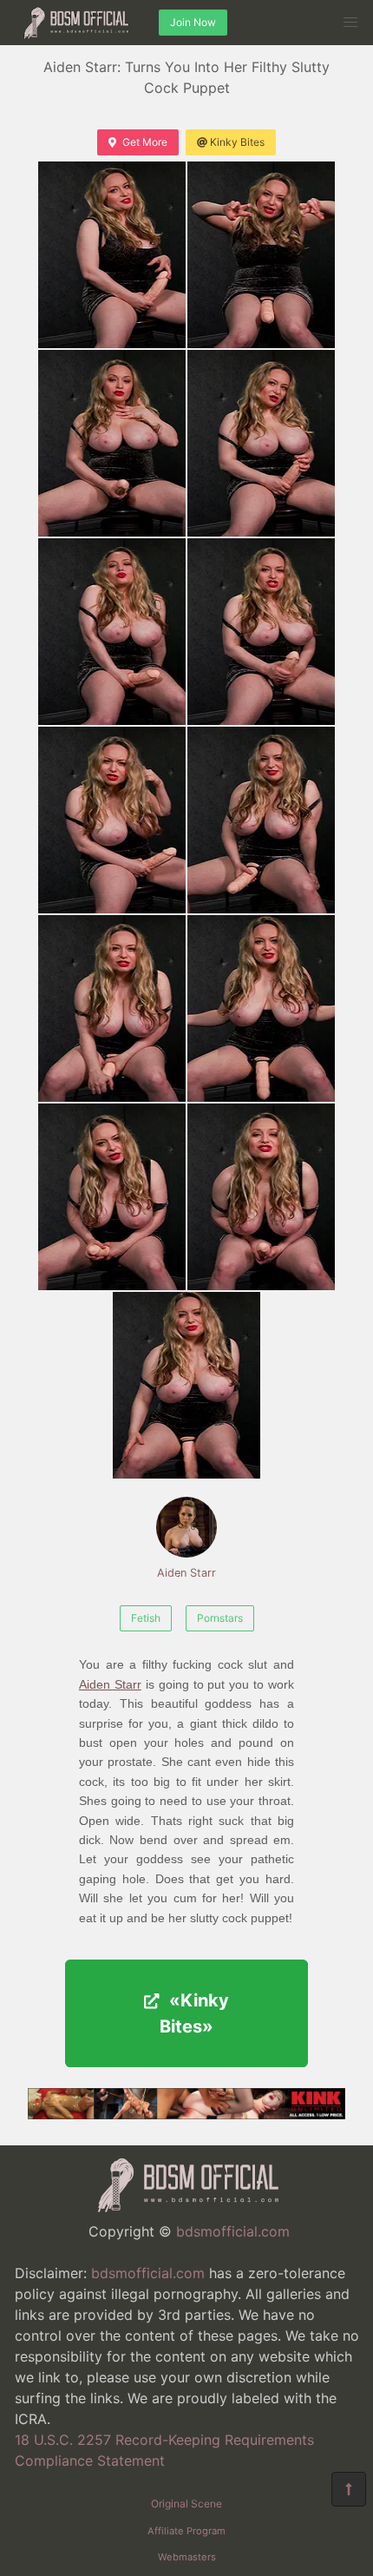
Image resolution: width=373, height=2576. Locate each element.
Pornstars (220, 1618)
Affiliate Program (186, 2531)
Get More (145, 142)
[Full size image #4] (112, 632)
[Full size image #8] (112, 1008)
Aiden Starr (186, 1573)
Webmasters (187, 2557)
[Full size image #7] (261, 820)
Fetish (146, 1618)
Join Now (193, 22)
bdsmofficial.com (233, 2231)
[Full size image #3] (261, 443)
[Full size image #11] (261, 1197)
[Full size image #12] (186, 1385)
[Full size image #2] (112, 443)
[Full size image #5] (261, 632)
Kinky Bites (237, 142)
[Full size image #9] (261, 1008)
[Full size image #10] (112, 1197)
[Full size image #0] (112, 255)
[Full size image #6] (112, 820)
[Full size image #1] (261, 255)
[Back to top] (349, 2489)
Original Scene (186, 2504)
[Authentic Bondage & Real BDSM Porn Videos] (186, 2114)
